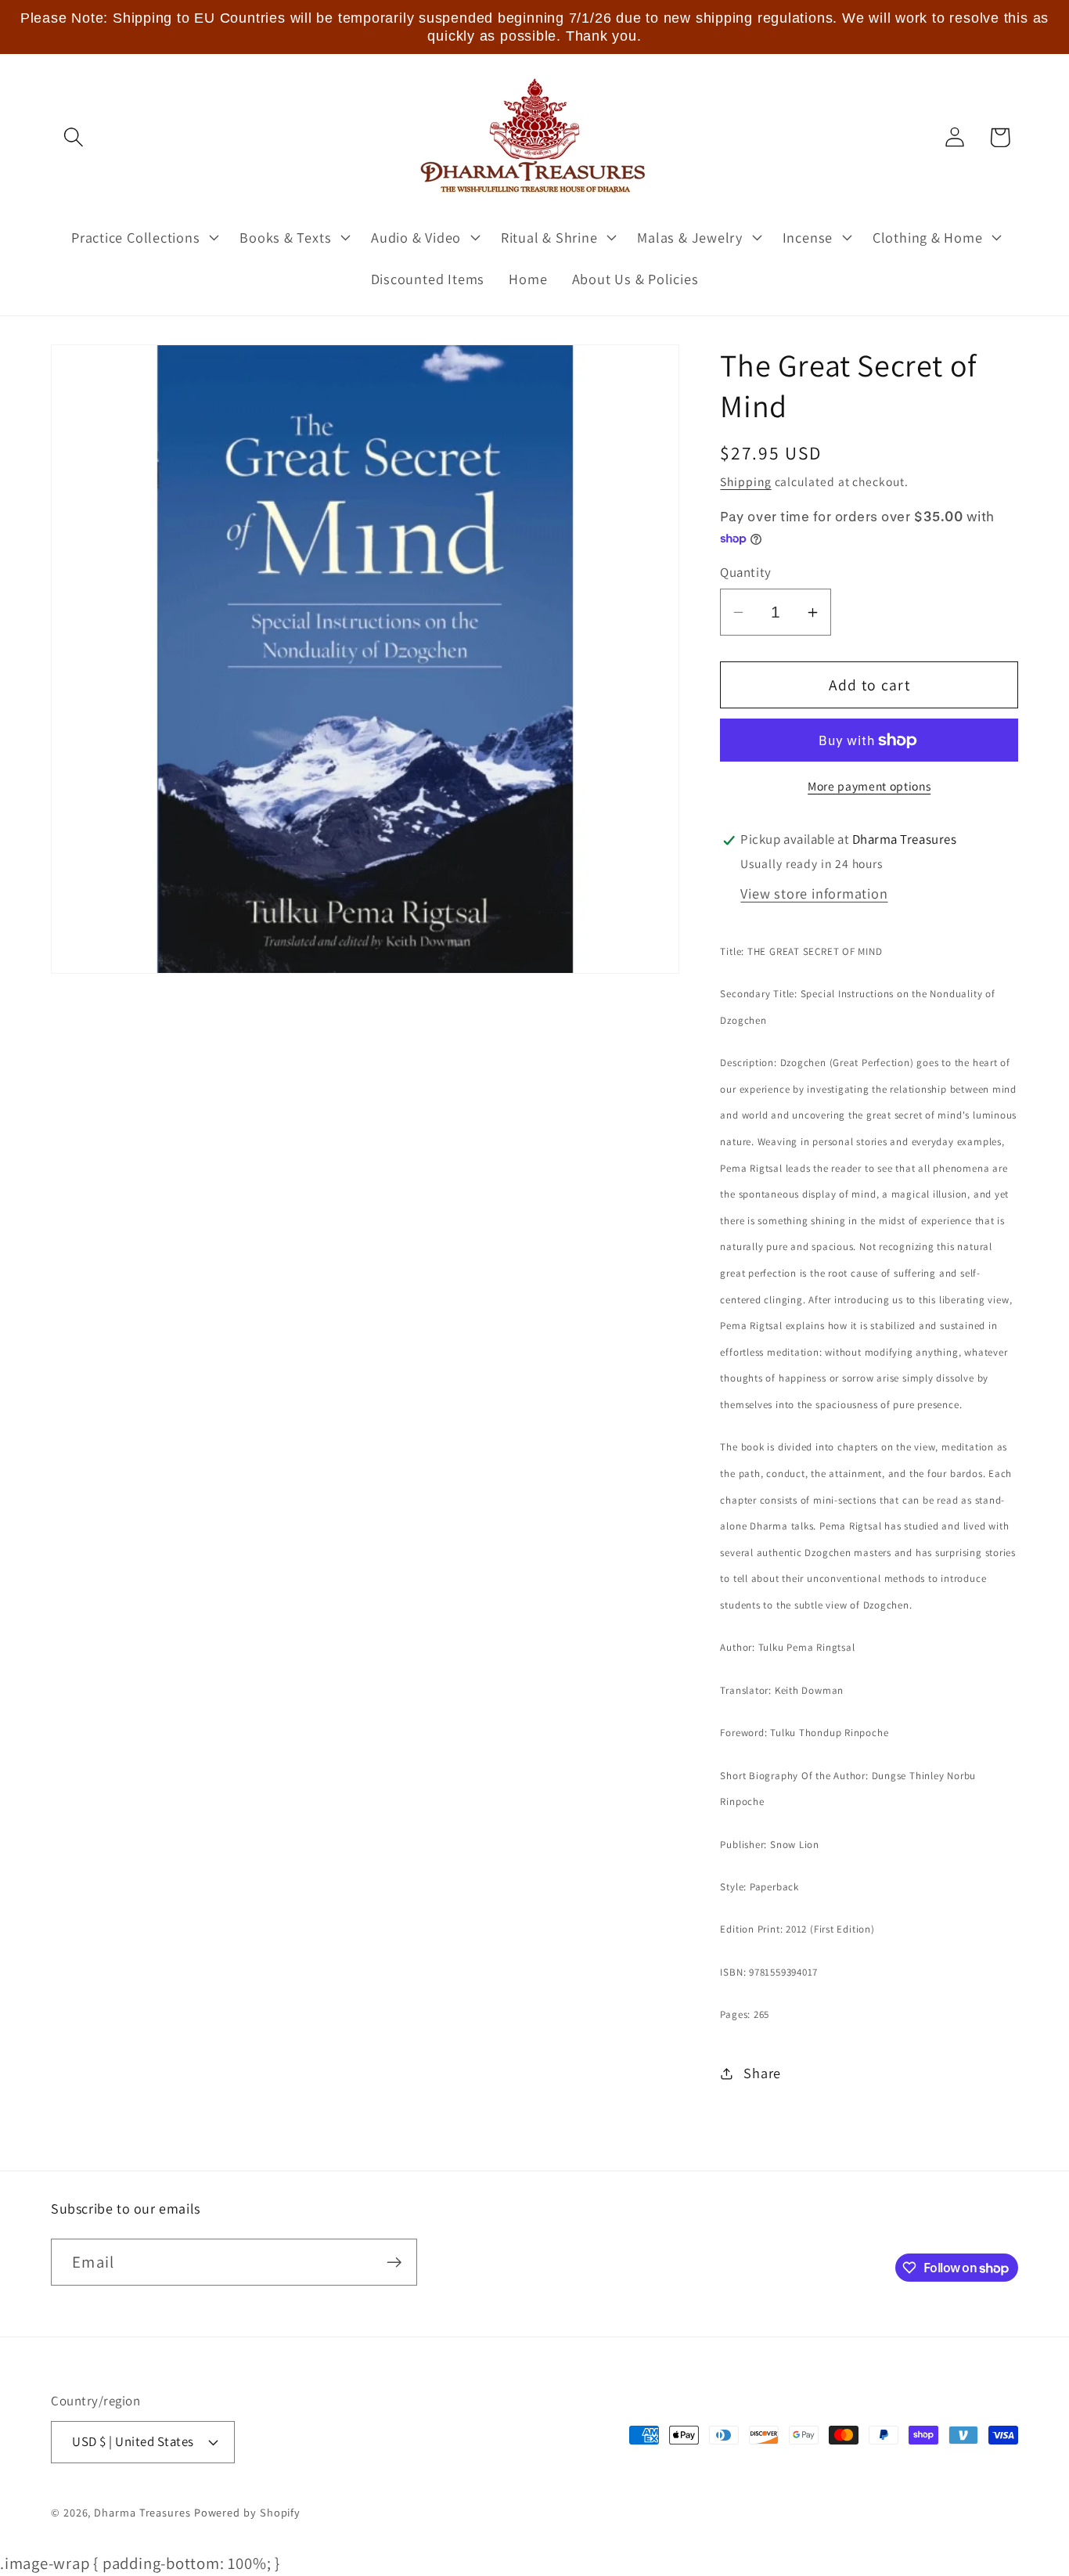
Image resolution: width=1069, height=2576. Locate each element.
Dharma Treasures (142, 2512)
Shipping (745, 481)
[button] (73, 137)
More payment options (869, 786)
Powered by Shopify (247, 2512)
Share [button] (762, 2073)
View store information (814, 894)
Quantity (745, 573)
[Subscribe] (394, 2263)
